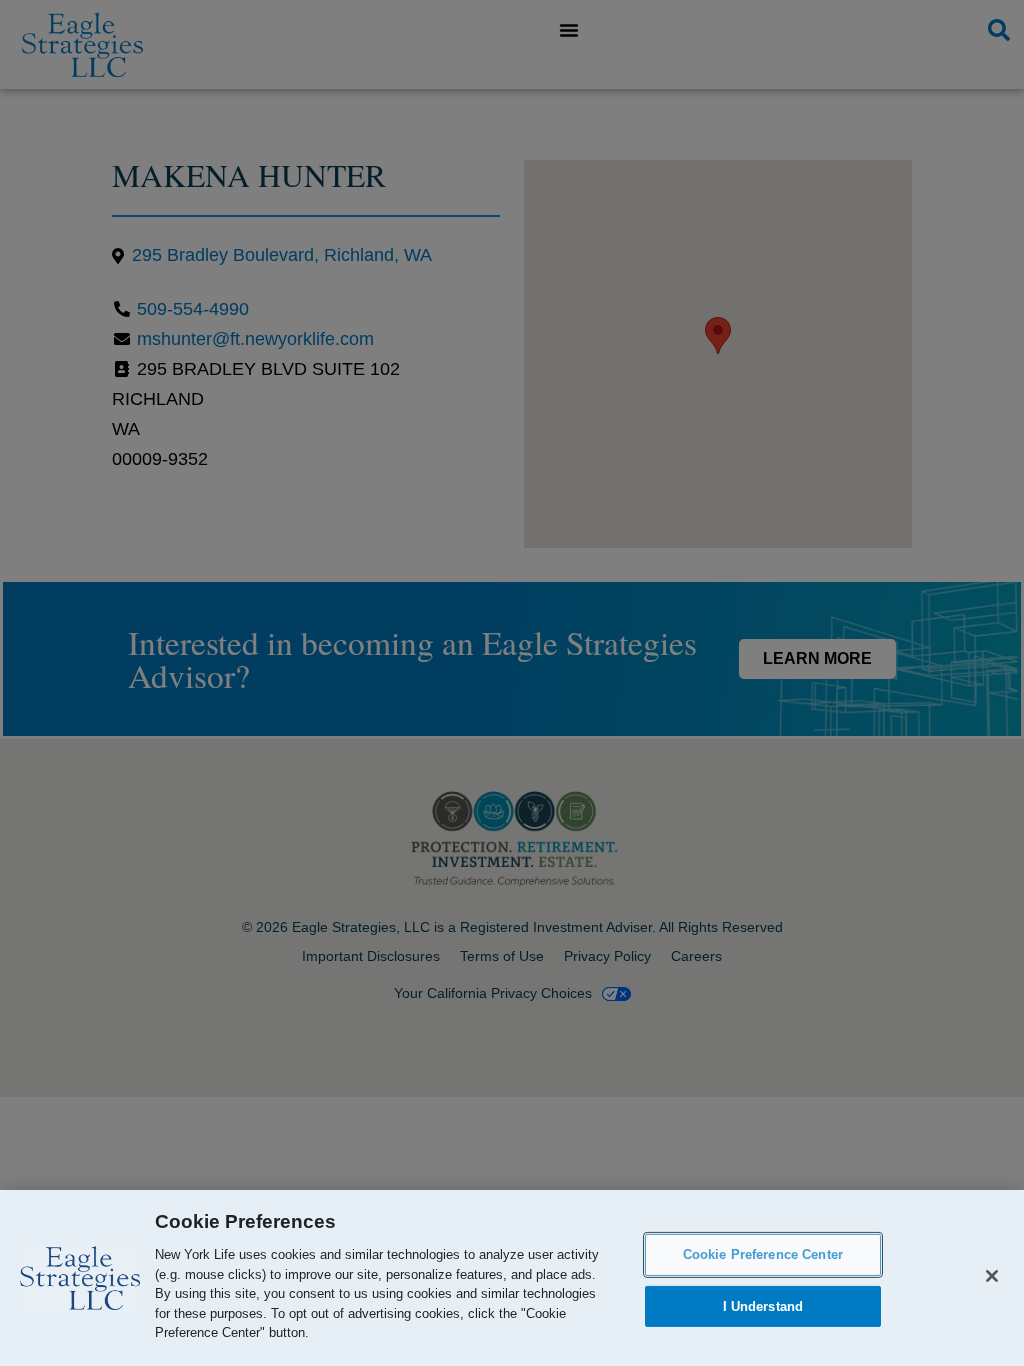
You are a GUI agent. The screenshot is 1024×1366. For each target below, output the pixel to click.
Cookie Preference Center (763, 1254)
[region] (512, 1278)
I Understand (763, 1306)
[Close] (992, 1276)
